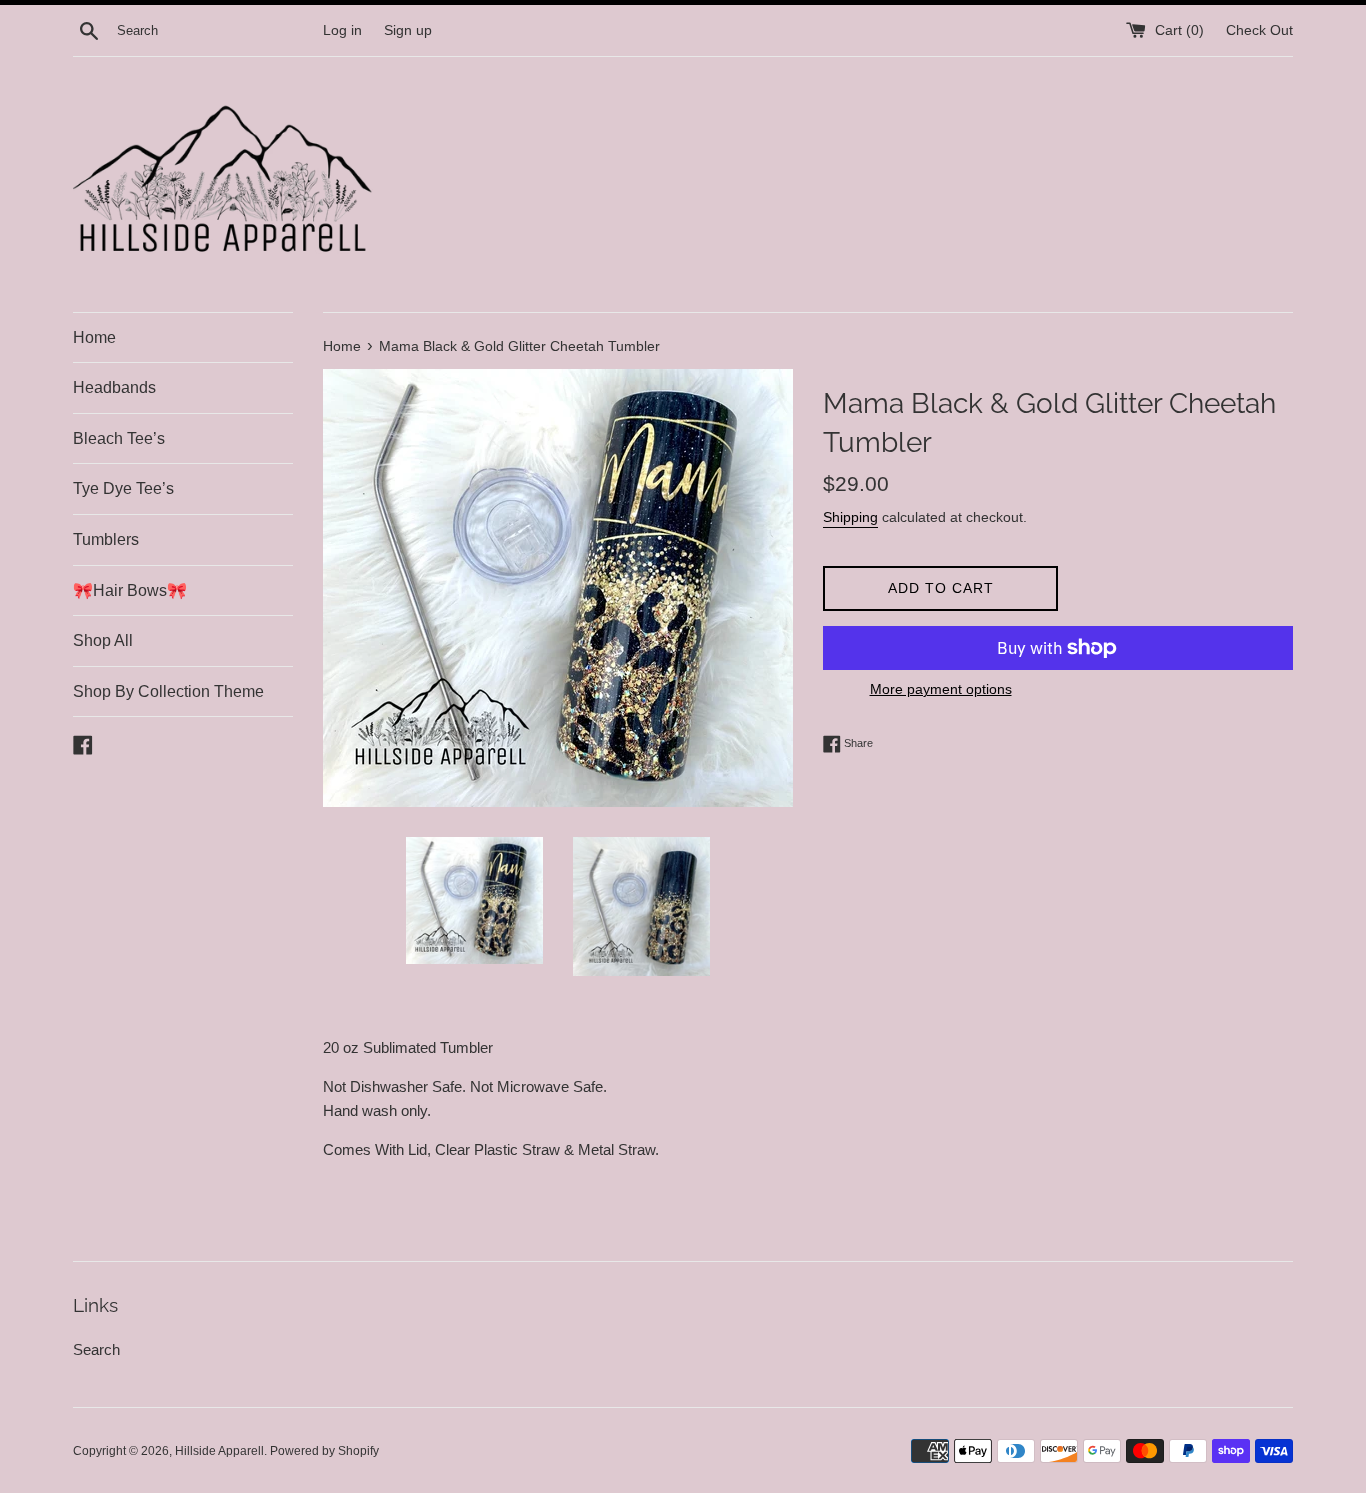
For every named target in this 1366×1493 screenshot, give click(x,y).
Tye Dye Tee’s (123, 488)
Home (94, 337)
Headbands (114, 387)
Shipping (850, 517)
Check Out (1259, 30)
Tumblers (106, 539)
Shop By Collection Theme (168, 691)
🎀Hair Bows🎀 (130, 590)
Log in (342, 30)
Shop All (103, 640)
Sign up (408, 30)
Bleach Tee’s (119, 438)
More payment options (941, 689)
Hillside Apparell (219, 1451)
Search (96, 1349)
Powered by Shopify (324, 1451)
